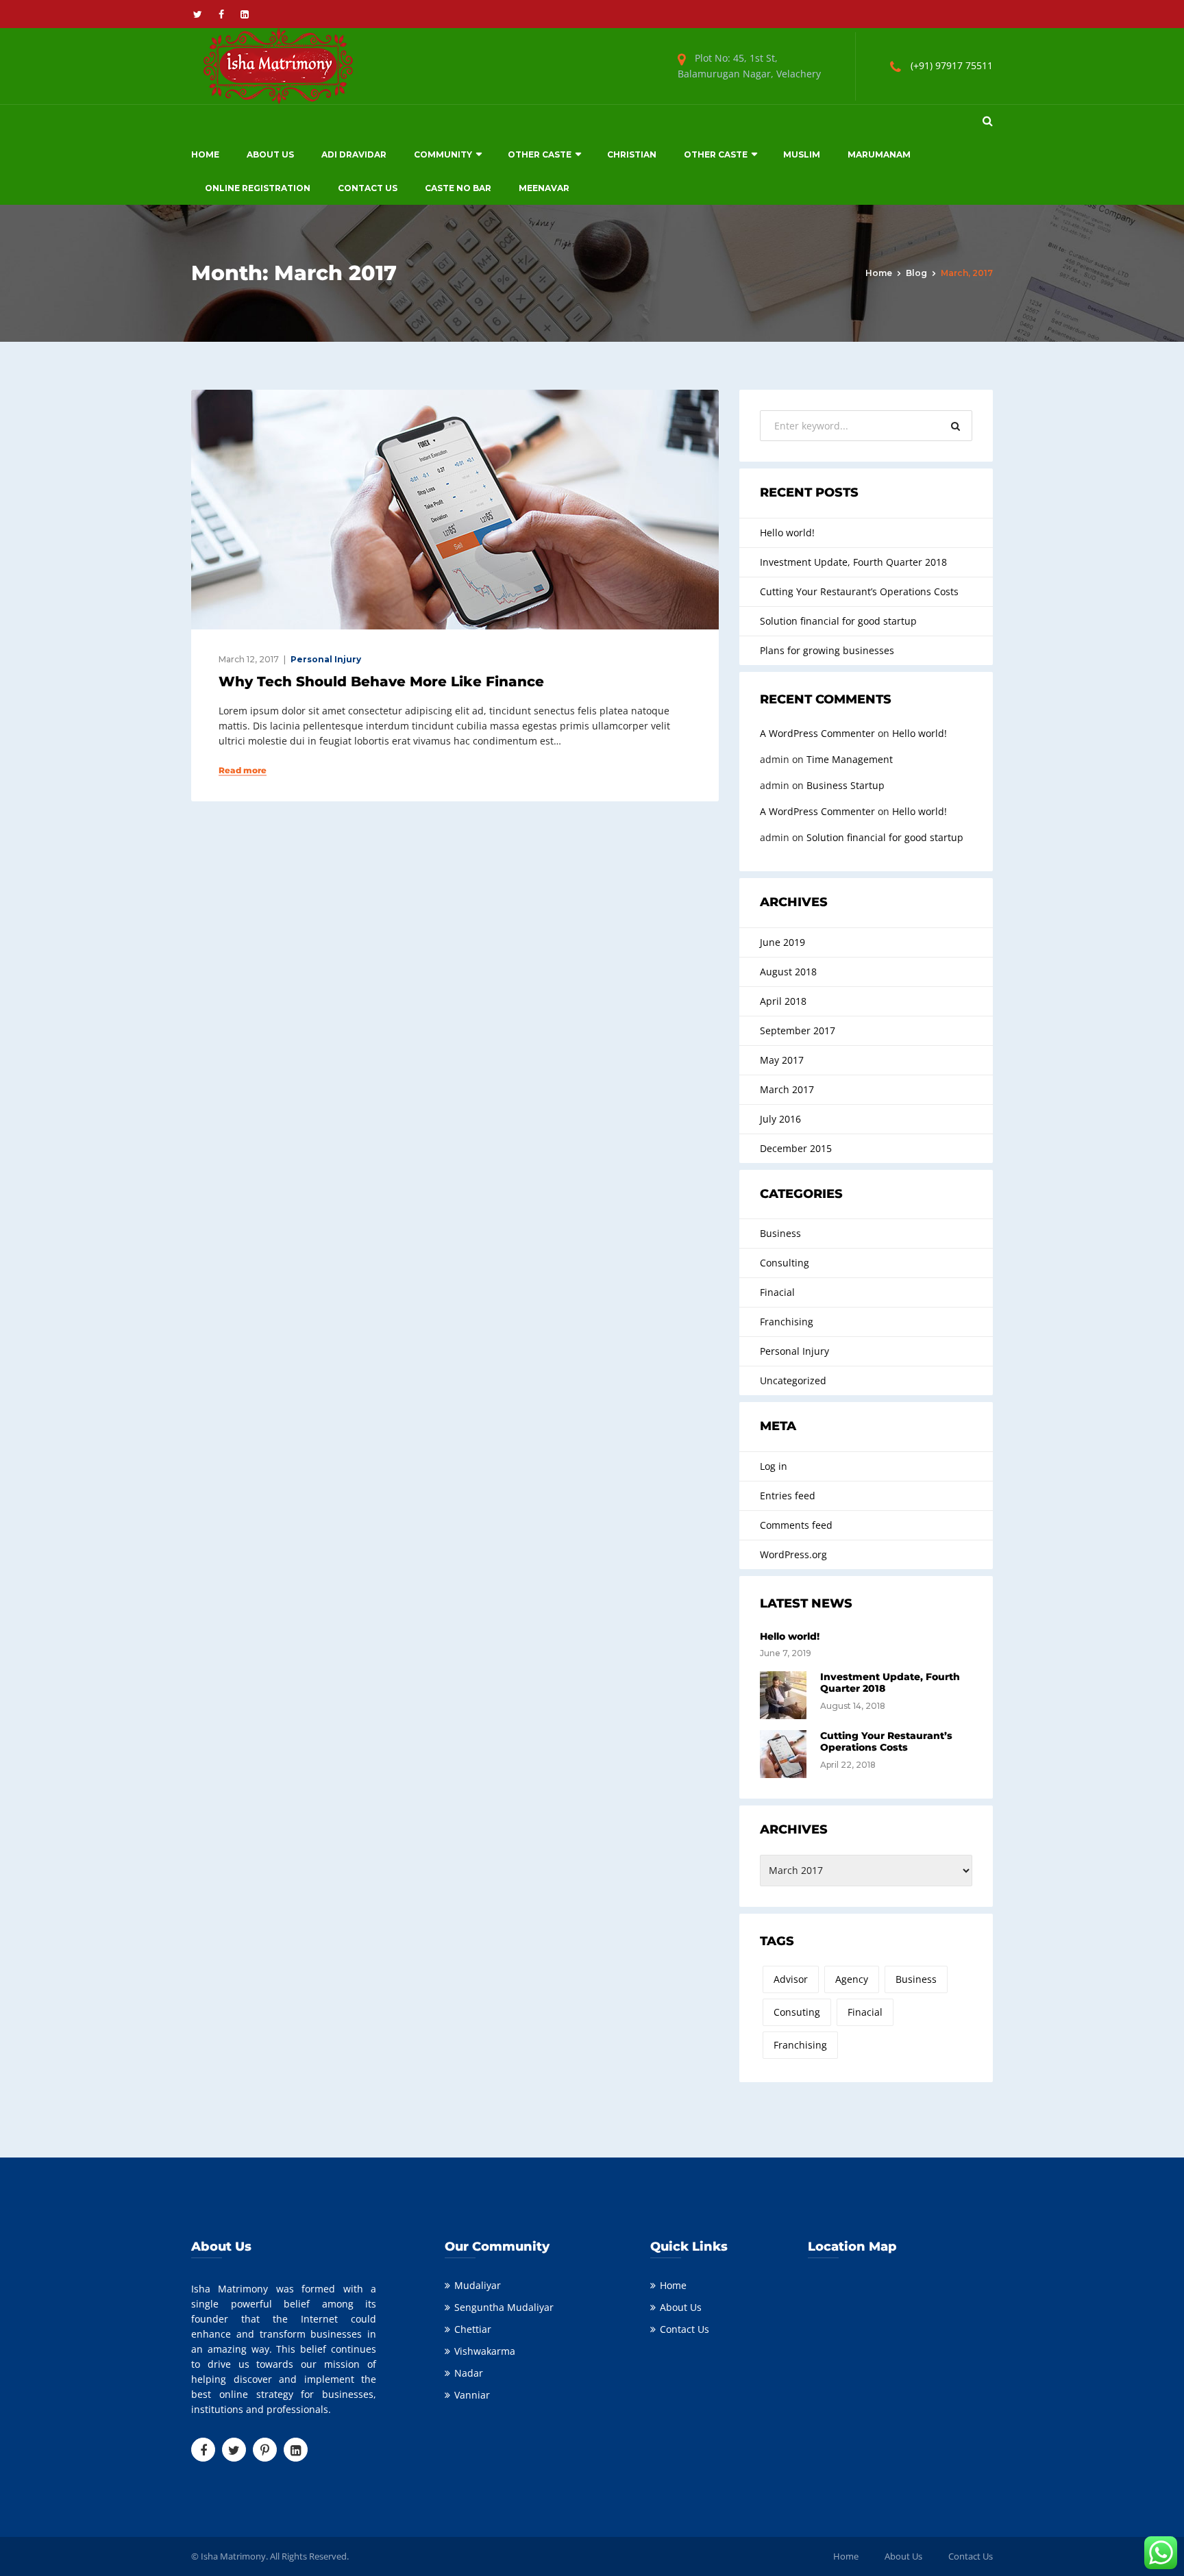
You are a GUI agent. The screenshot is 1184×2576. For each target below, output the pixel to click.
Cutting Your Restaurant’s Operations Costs (859, 591)
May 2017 (782, 1060)
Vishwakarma (485, 2351)
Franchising (787, 1322)
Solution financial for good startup (838, 621)
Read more (243, 771)
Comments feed (796, 1525)
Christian (632, 154)
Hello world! (787, 533)
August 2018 (788, 972)
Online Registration (258, 188)
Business (780, 1233)
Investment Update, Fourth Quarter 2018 (853, 562)
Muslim (802, 154)
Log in (774, 1466)
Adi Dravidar (354, 154)
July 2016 (780, 1119)
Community (443, 154)
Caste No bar (458, 188)
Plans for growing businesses (827, 650)
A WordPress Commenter (817, 733)
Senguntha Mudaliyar (504, 2307)
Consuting (797, 2012)
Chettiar (473, 2329)
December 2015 (796, 1148)
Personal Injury (326, 659)
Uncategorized (793, 1380)
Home (205, 154)
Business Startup (846, 785)
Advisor (791, 1979)
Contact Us (368, 188)
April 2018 (783, 1001)
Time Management (850, 759)
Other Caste (540, 154)
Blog (916, 273)
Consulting (785, 1263)
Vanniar (472, 2395)
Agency (852, 1979)
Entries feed (788, 1496)
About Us (270, 154)
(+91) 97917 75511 (952, 65)
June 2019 (782, 942)
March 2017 (787, 1089)
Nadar (469, 2373)
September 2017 (798, 1030)
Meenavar (544, 188)
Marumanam (879, 154)
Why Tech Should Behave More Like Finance (381, 681)
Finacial (777, 1292)
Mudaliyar (478, 2285)
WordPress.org (793, 1554)
